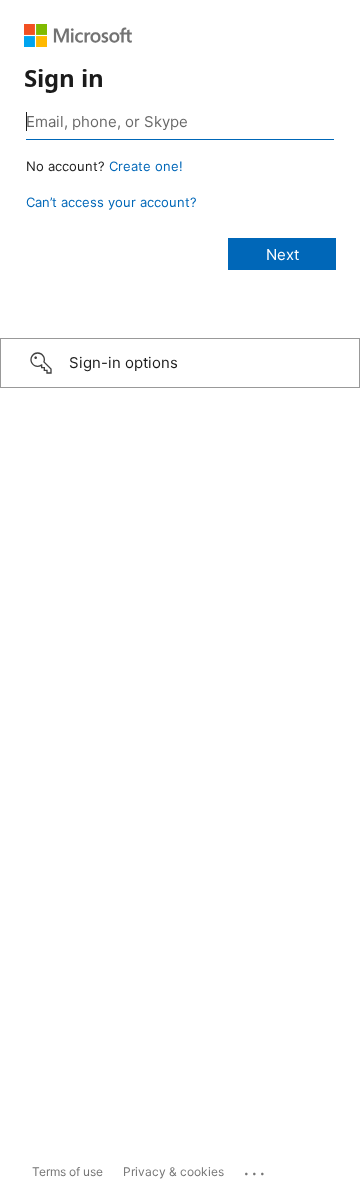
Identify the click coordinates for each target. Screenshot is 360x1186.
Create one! (146, 166)
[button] (180, 363)
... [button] (256, 1169)
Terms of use (67, 1171)
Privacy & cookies (173, 1171)
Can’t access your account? (111, 202)
